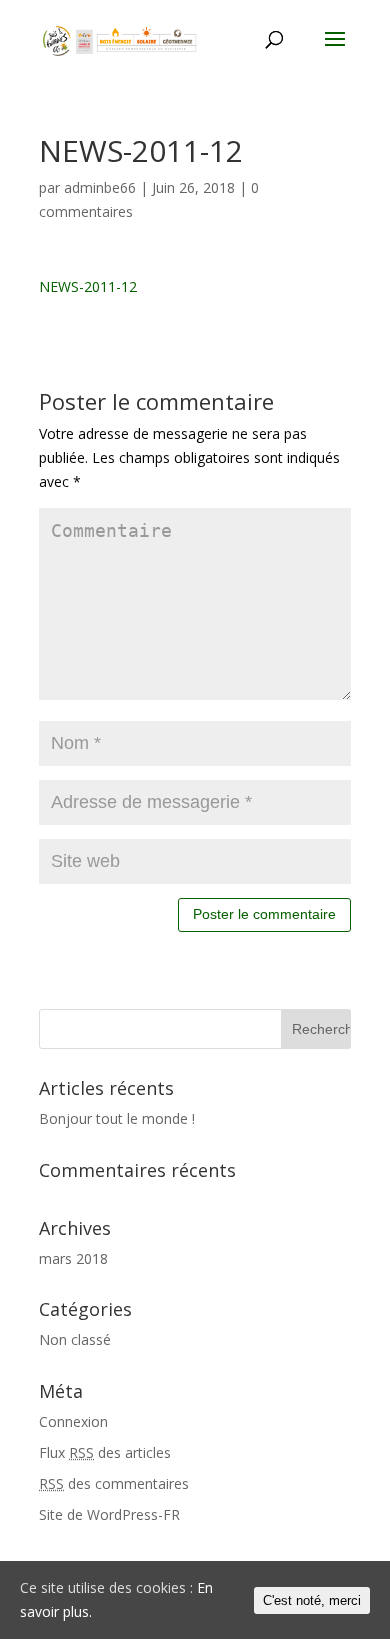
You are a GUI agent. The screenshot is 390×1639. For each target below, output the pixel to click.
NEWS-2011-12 (88, 286)
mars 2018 (73, 1258)
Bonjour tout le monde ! (117, 1118)
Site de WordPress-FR (109, 1514)
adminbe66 (100, 187)
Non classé (75, 1339)
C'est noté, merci (312, 1600)
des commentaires (114, 1483)
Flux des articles (105, 1452)
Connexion (73, 1421)
